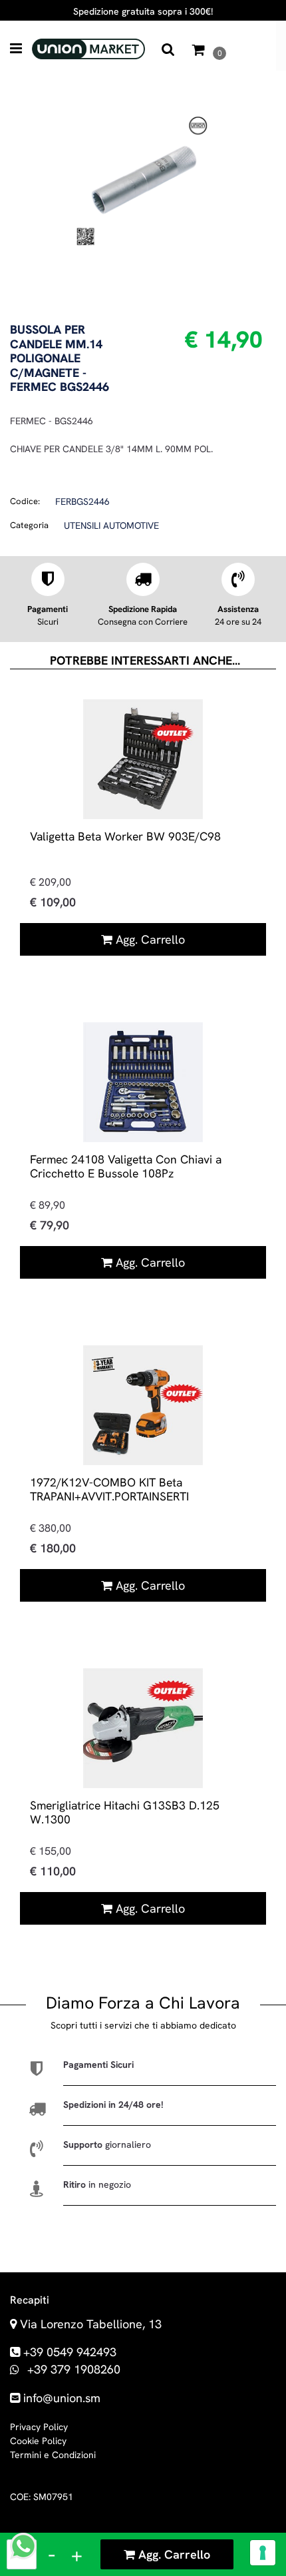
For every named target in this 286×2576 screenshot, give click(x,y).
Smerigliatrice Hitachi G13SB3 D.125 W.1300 (125, 1812)
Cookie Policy (38, 2441)
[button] (143, 179)
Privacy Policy (39, 2427)
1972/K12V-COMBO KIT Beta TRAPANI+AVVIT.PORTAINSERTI (109, 1489)
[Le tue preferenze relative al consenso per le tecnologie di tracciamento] (263, 2553)
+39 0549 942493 (70, 2352)
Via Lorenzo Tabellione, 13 (91, 2324)
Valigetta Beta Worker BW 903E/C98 (125, 836)
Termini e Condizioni (53, 2455)
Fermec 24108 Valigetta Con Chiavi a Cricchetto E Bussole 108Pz (126, 1166)
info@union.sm (62, 2398)
